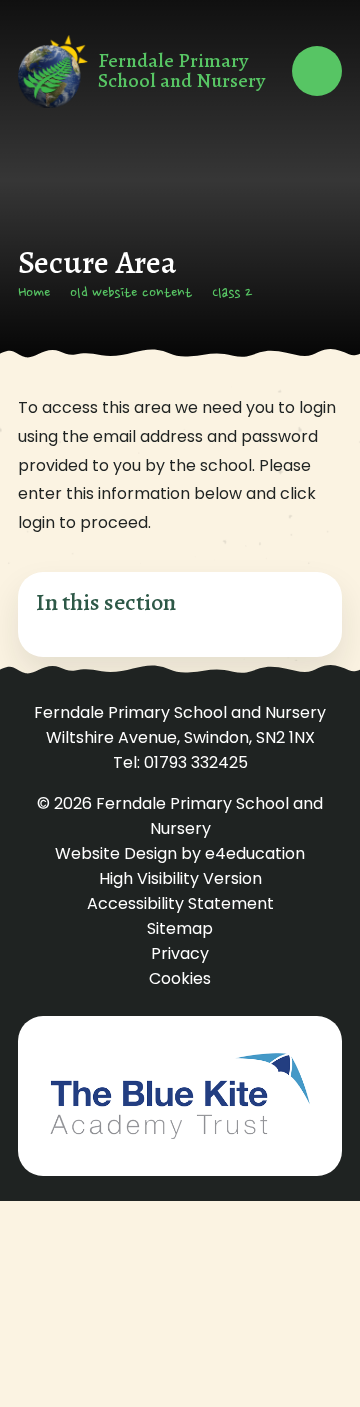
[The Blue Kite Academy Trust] (180, 1096)
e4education (255, 853)
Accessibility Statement (180, 903)
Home (34, 294)
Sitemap (180, 928)
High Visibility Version (180, 878)
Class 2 (232, 294)
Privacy (180, 953)
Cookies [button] (180, 978)
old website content (131, 294)
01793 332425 (196, 762)
